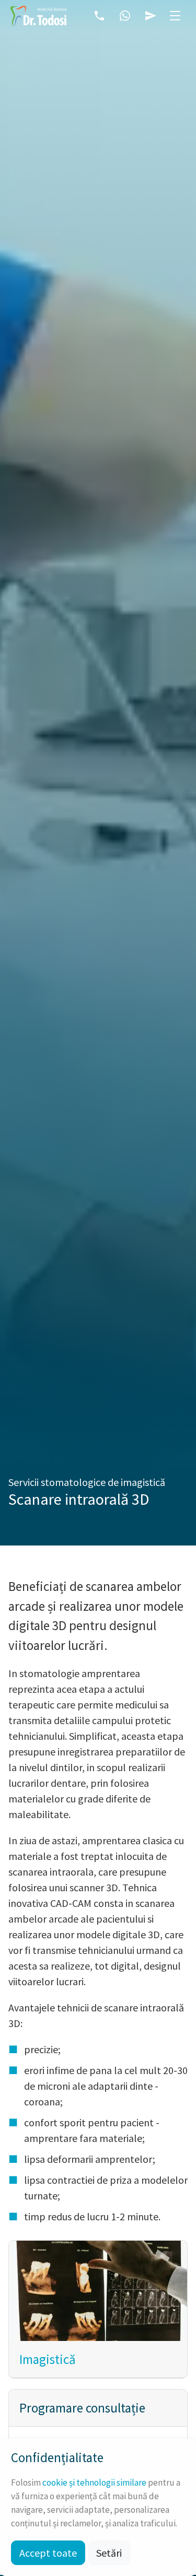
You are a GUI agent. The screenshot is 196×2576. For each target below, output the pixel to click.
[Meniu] (175, 16)
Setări (109, 2553)
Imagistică (48, 2359)
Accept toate (48, 2553)
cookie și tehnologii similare (94, 2483)
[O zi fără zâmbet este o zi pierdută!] (38, 16)
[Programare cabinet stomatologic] (151, 16)
